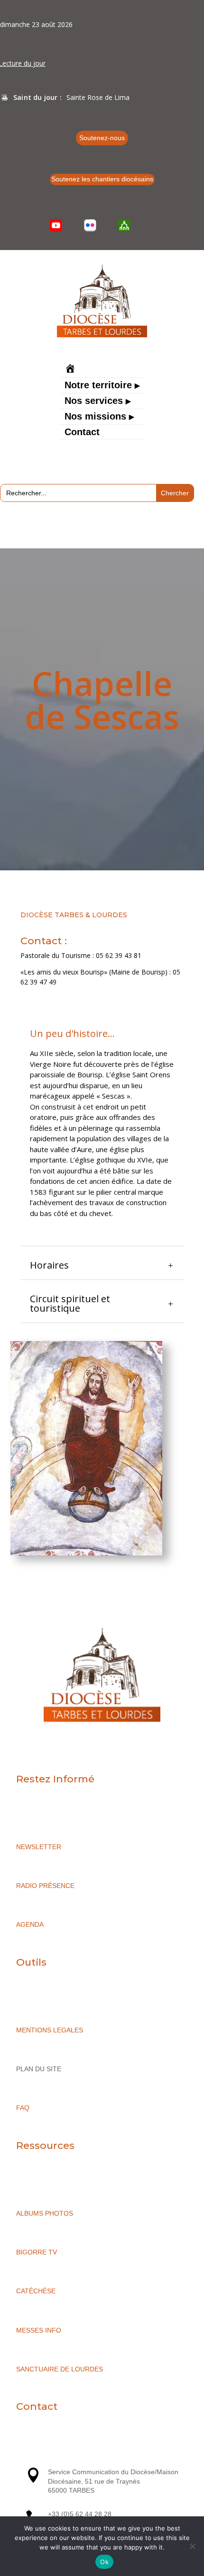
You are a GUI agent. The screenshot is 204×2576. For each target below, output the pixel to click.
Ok (104, 2562)
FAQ (23, 2108)
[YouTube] (56, 225)
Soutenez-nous (102, 138)
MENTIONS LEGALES (50, 2030)
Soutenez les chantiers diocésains (102, 179)
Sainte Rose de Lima (98, 97)
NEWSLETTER (39, 1847)
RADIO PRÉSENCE (45, 1886)
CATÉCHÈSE (36, 2291)
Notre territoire (98, 386)
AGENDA (30, 1924)
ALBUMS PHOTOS (45, 2213)
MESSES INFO (39, 2330)
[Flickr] (90, 225)
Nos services (94, 402)
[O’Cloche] (124, 225)
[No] (192, 2546)
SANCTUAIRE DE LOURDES (60, 2369)
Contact (82, 433)
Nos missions (95, 417)
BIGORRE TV (37, 2252)
